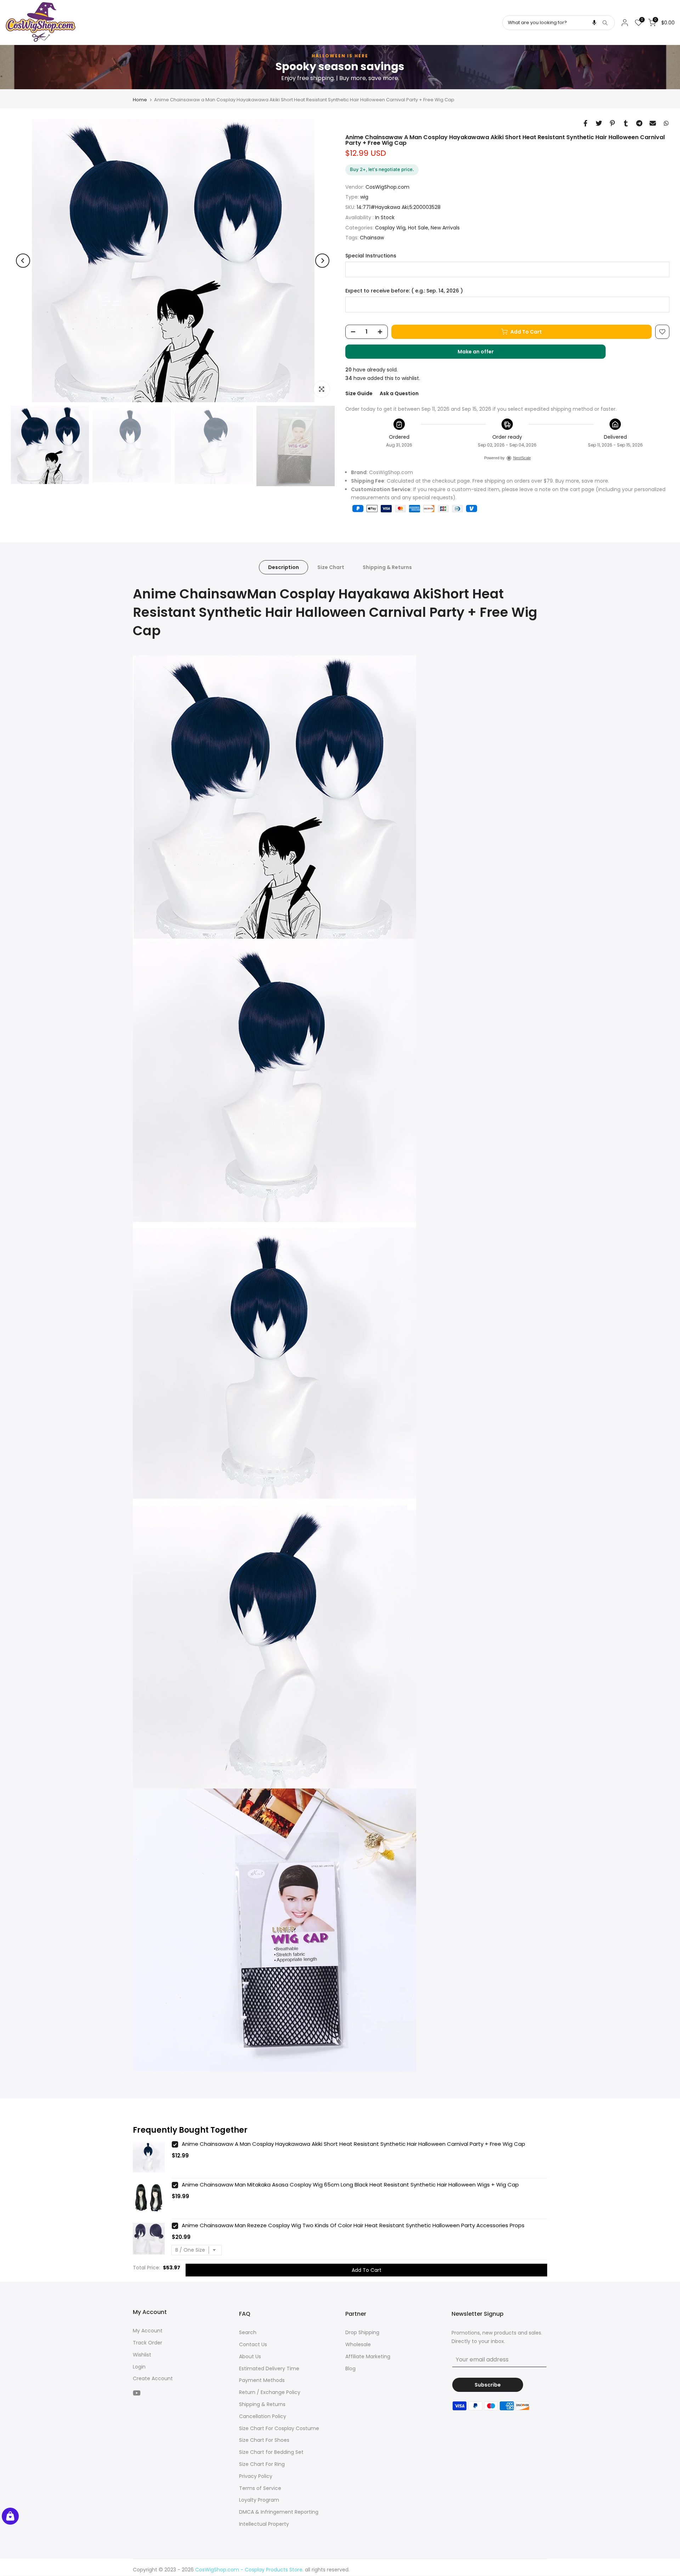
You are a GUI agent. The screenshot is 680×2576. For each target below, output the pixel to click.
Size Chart (331, 567)
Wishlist (142, 2355)
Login (139, 2367)
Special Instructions (371, 256)
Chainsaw (372, 238)
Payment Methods (262, 2380)
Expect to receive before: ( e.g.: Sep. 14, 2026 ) (404, 291)
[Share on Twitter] (599, 123)
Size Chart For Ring (262, 2464)
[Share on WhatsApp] (666, 123)
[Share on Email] (653, 123)
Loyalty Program (259, 2500)
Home (140, 100)
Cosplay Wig (390, 228)
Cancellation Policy (263, 2416)
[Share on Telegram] (639, 123)
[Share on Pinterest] (612, 123)
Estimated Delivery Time (269, 2369)
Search (248, 2332)
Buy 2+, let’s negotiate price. (382, 169)
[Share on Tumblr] (626, 123)
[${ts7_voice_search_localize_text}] (594, 23)
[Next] (322, 261)
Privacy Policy (256, 2476)
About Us (250, 2356)
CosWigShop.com (387, 187)
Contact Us (253, 2344)
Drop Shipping (362, 2332)
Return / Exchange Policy (270, 2392)
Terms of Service (260, 2488)
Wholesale (358, 2344)
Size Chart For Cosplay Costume (279, 2428)
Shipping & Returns (387, 567)
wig (364, 197)
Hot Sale (418, 228)
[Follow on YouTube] (137, 2393)
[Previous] (23, 261)
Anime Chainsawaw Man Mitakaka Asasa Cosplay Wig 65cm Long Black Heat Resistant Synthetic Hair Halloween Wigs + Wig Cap (350, 2185)
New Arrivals (445, 228)
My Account (148, 2331)
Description (284, 567)
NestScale (522, 458)
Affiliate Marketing (368, 2356)
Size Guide (359, 393)
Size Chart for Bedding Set (271, 2452)
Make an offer (483, 353)
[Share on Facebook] (585, 123)
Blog (350, 2369)
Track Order (148, 2343)
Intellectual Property (264, 2524)
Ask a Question (399, 393)
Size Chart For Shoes (264, 2440)
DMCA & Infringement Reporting (279, 2512)
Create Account (153, 2378)
